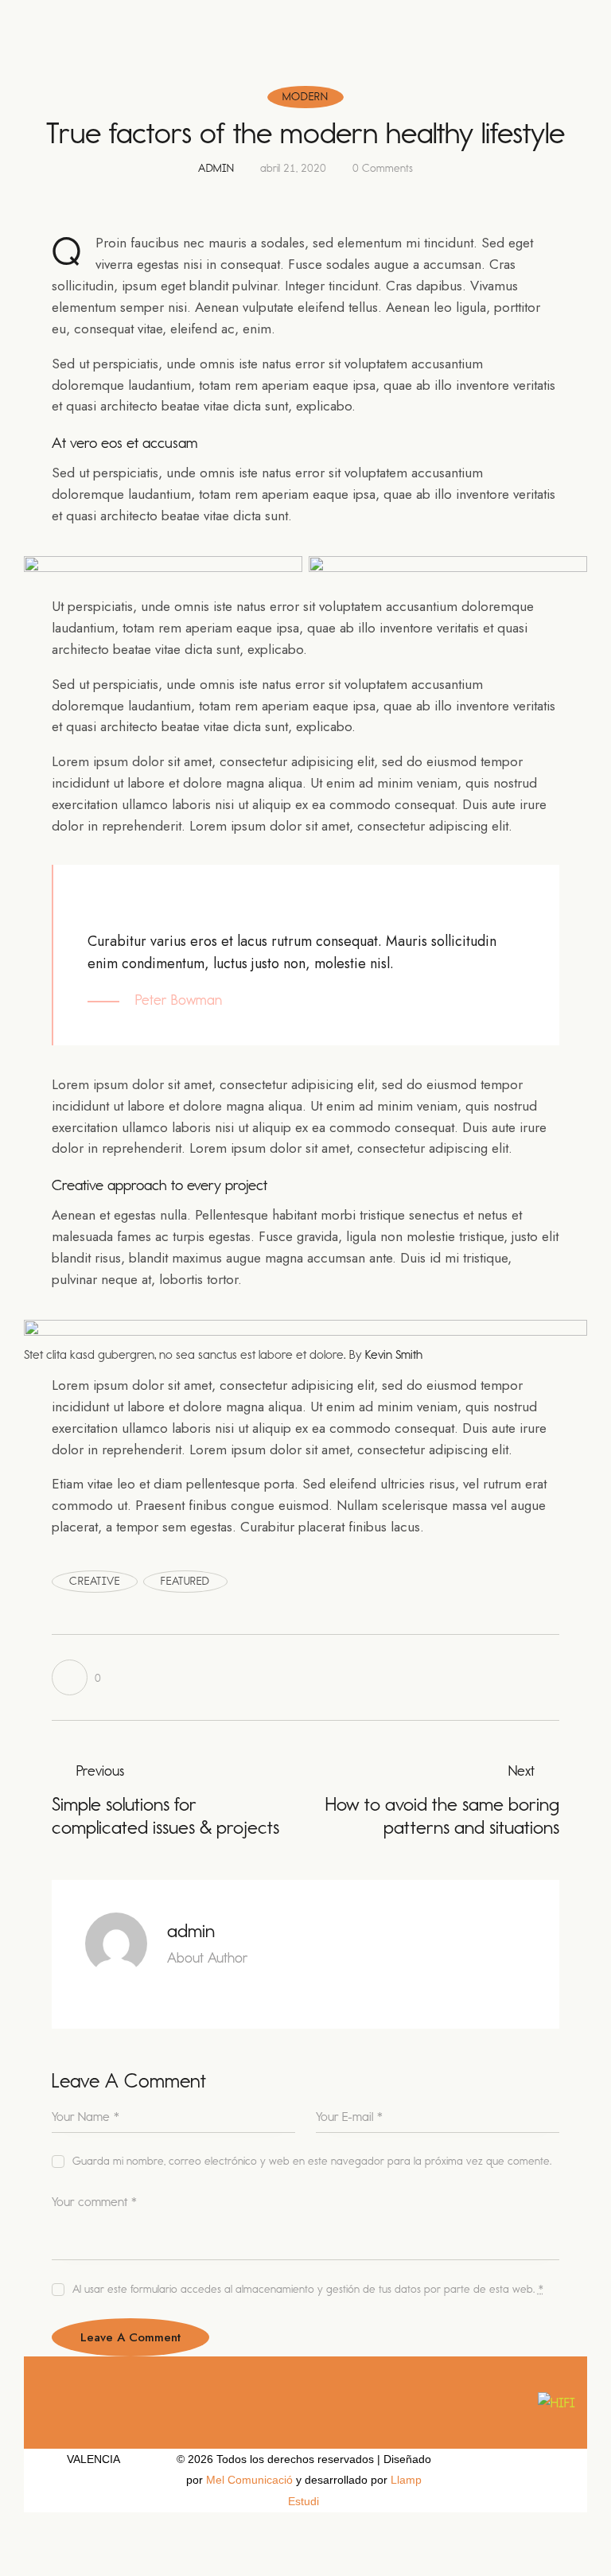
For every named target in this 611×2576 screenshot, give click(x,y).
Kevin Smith (394, 1354)
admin (191, 1931)
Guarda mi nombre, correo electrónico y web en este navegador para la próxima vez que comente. (311, 2161)
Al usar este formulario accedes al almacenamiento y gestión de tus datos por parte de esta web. (308, 2289)
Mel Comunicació (249, 2480)
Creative (95, 1581)
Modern (305, 97)
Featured (185, 1581)
